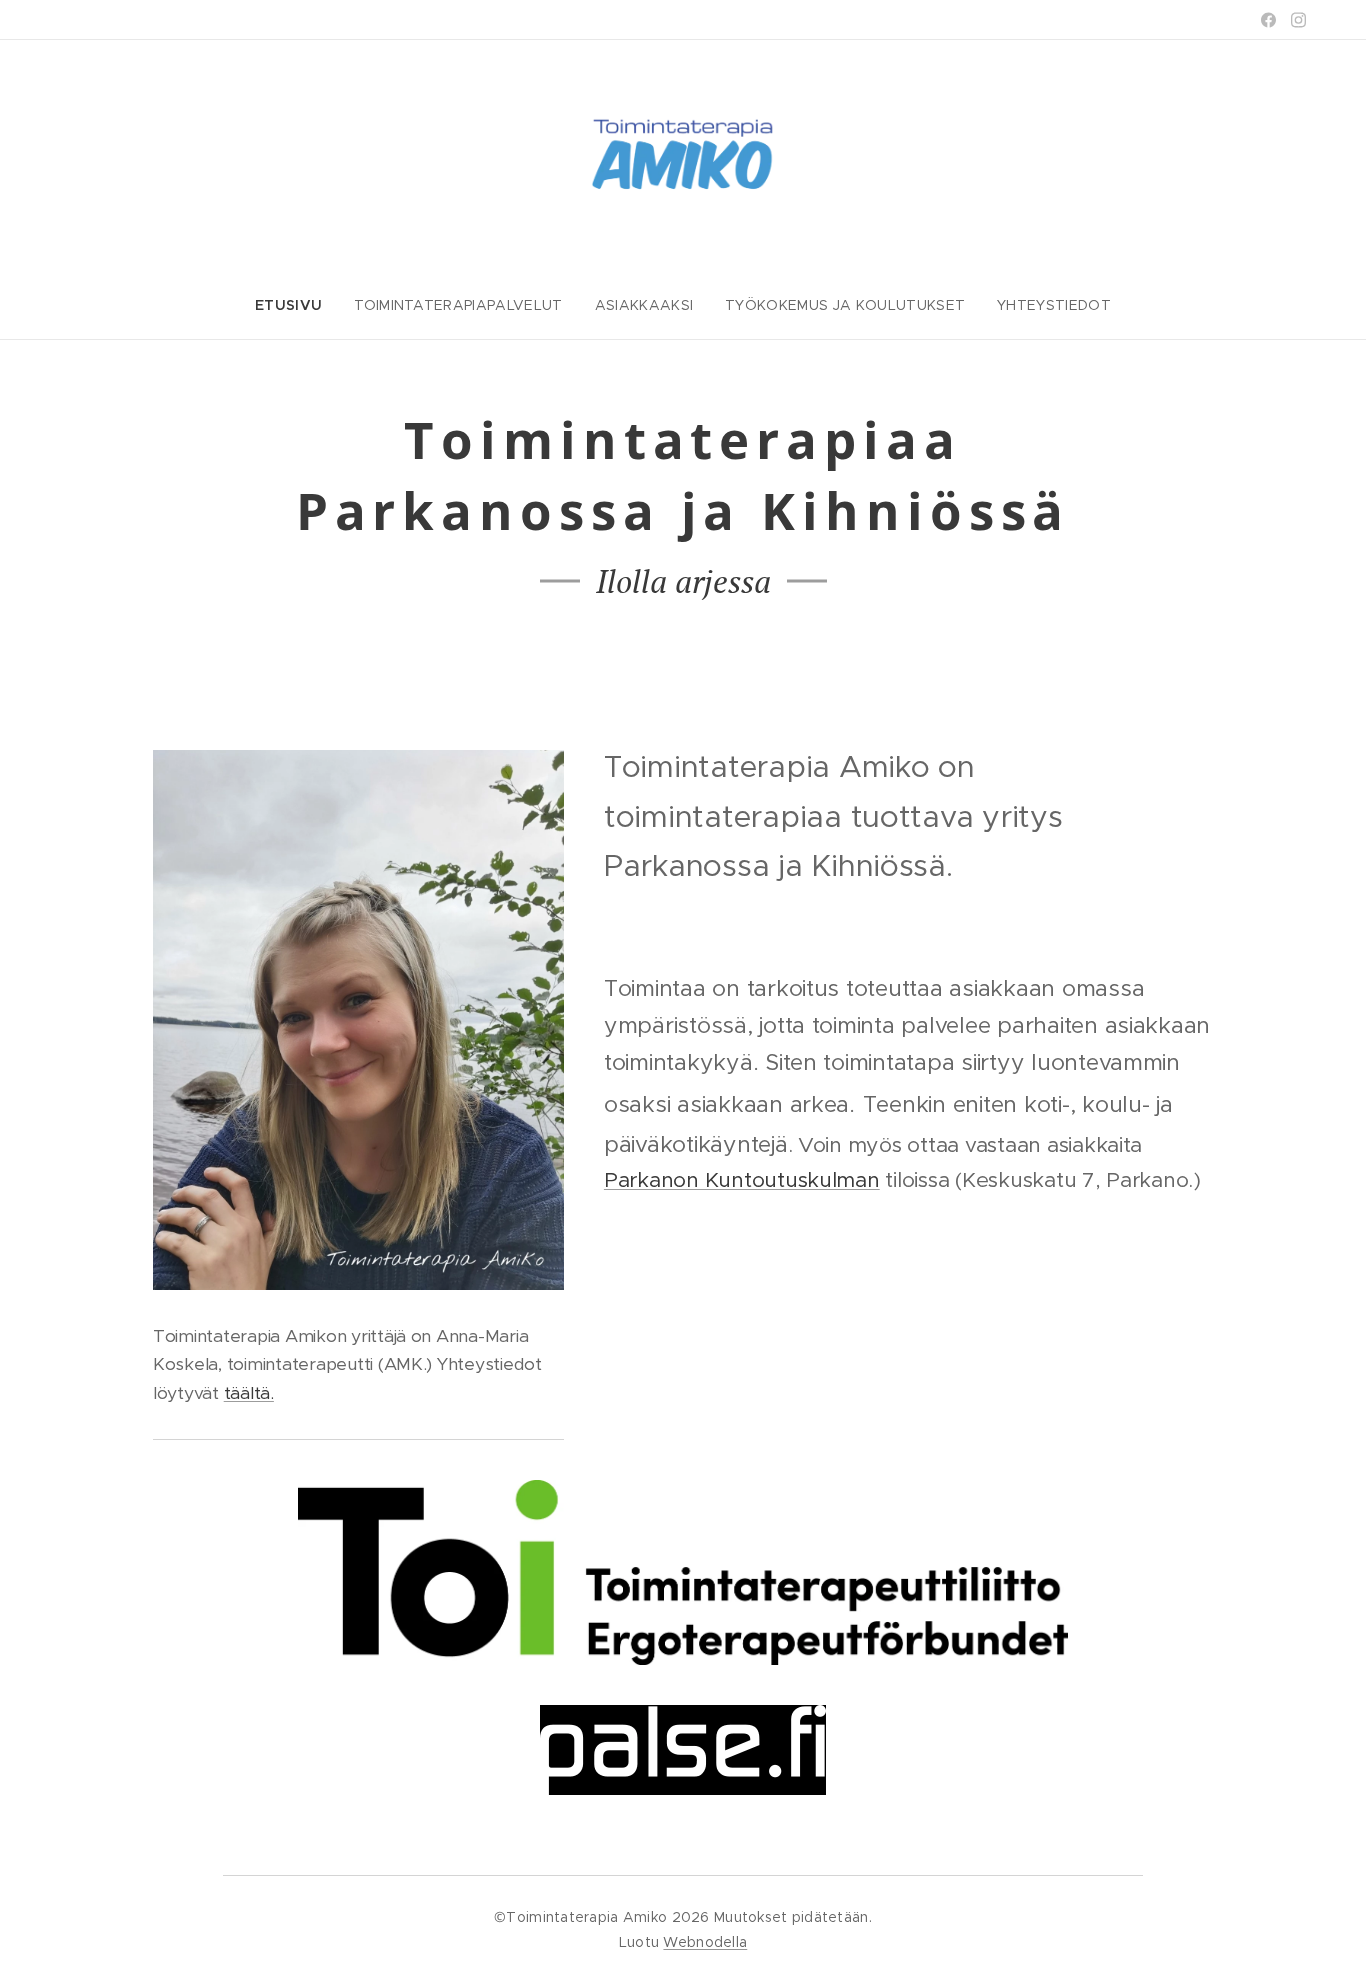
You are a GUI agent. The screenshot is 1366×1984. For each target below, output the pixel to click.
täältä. (249, 1393)
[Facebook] (1268, 20)
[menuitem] (296, 305)
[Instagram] (1298, 20)
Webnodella (705, 1942)
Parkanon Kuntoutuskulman (742, 1180)
